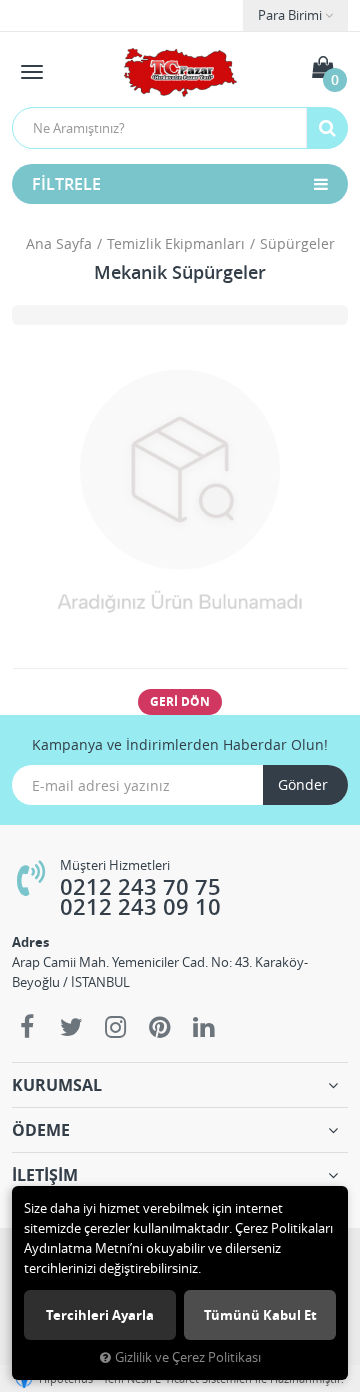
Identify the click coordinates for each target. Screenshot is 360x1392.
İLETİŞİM (45, 1175)
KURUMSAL (57, 1085)
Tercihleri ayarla (100, 1315)
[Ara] (327, 128)
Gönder (303, 784)
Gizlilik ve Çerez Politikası (188, 1357)
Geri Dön (180, 701)
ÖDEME (41, 1130)
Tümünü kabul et (260, 1315)
